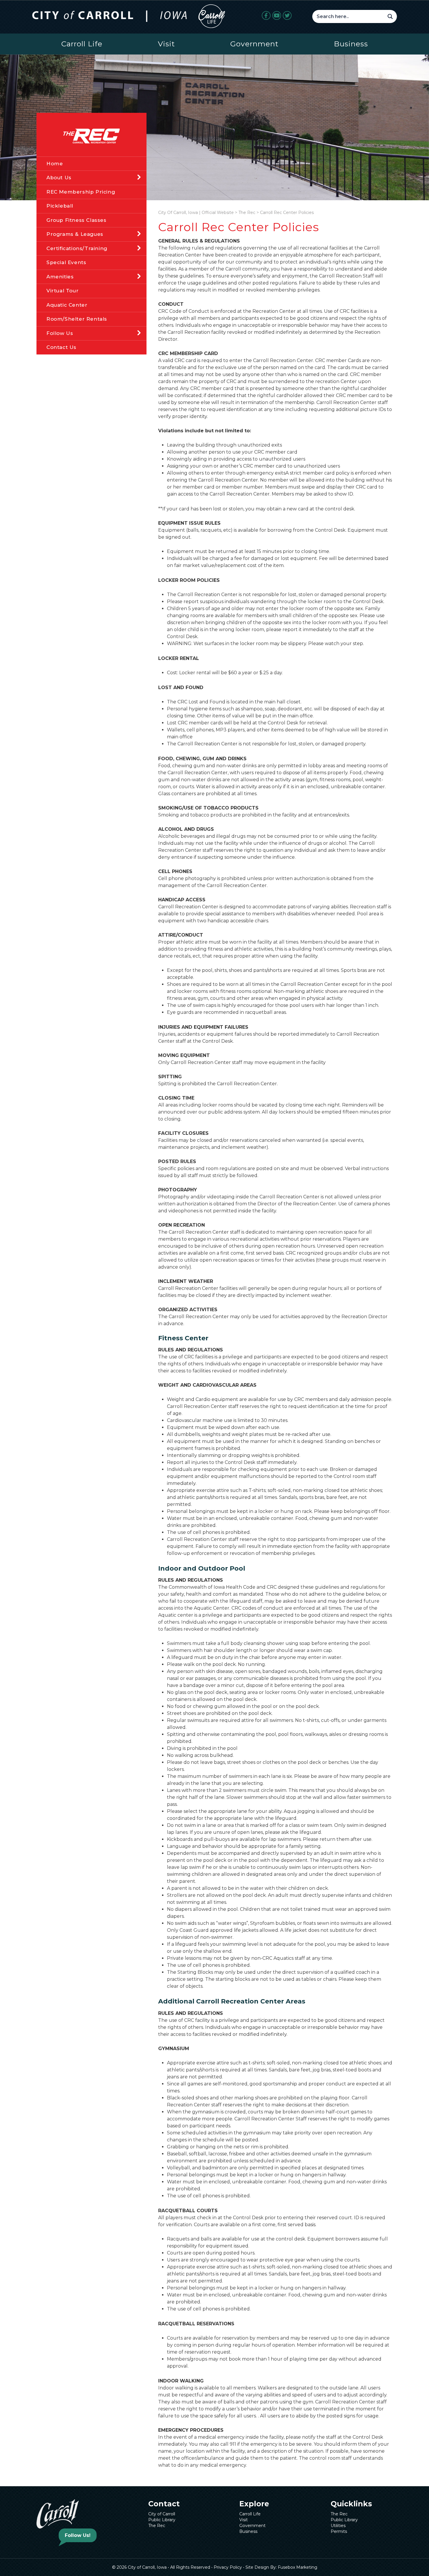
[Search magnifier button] (390, 16)
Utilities (338, 2526)
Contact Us (61, 347)
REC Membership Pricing (81, 192)
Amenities (60, 277)
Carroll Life (82, 44)
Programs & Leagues (75, 234)
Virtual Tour (62, 291)
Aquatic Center (67, 305)
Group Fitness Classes (76, 220)
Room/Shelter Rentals (77, 319)
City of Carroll (162, 2514)
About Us (59, 178)
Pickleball (60, 206)
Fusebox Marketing (298, 2567)
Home (55, 164)
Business (351, 44)
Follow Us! (78, 2535)
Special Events (66, 262)
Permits (339, 2531)
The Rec (157, 2526)
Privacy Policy (228, 2567)
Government (254, 44)
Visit (166, 44)
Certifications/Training (77, 248)
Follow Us (60, 333)
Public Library (162, 2520)
